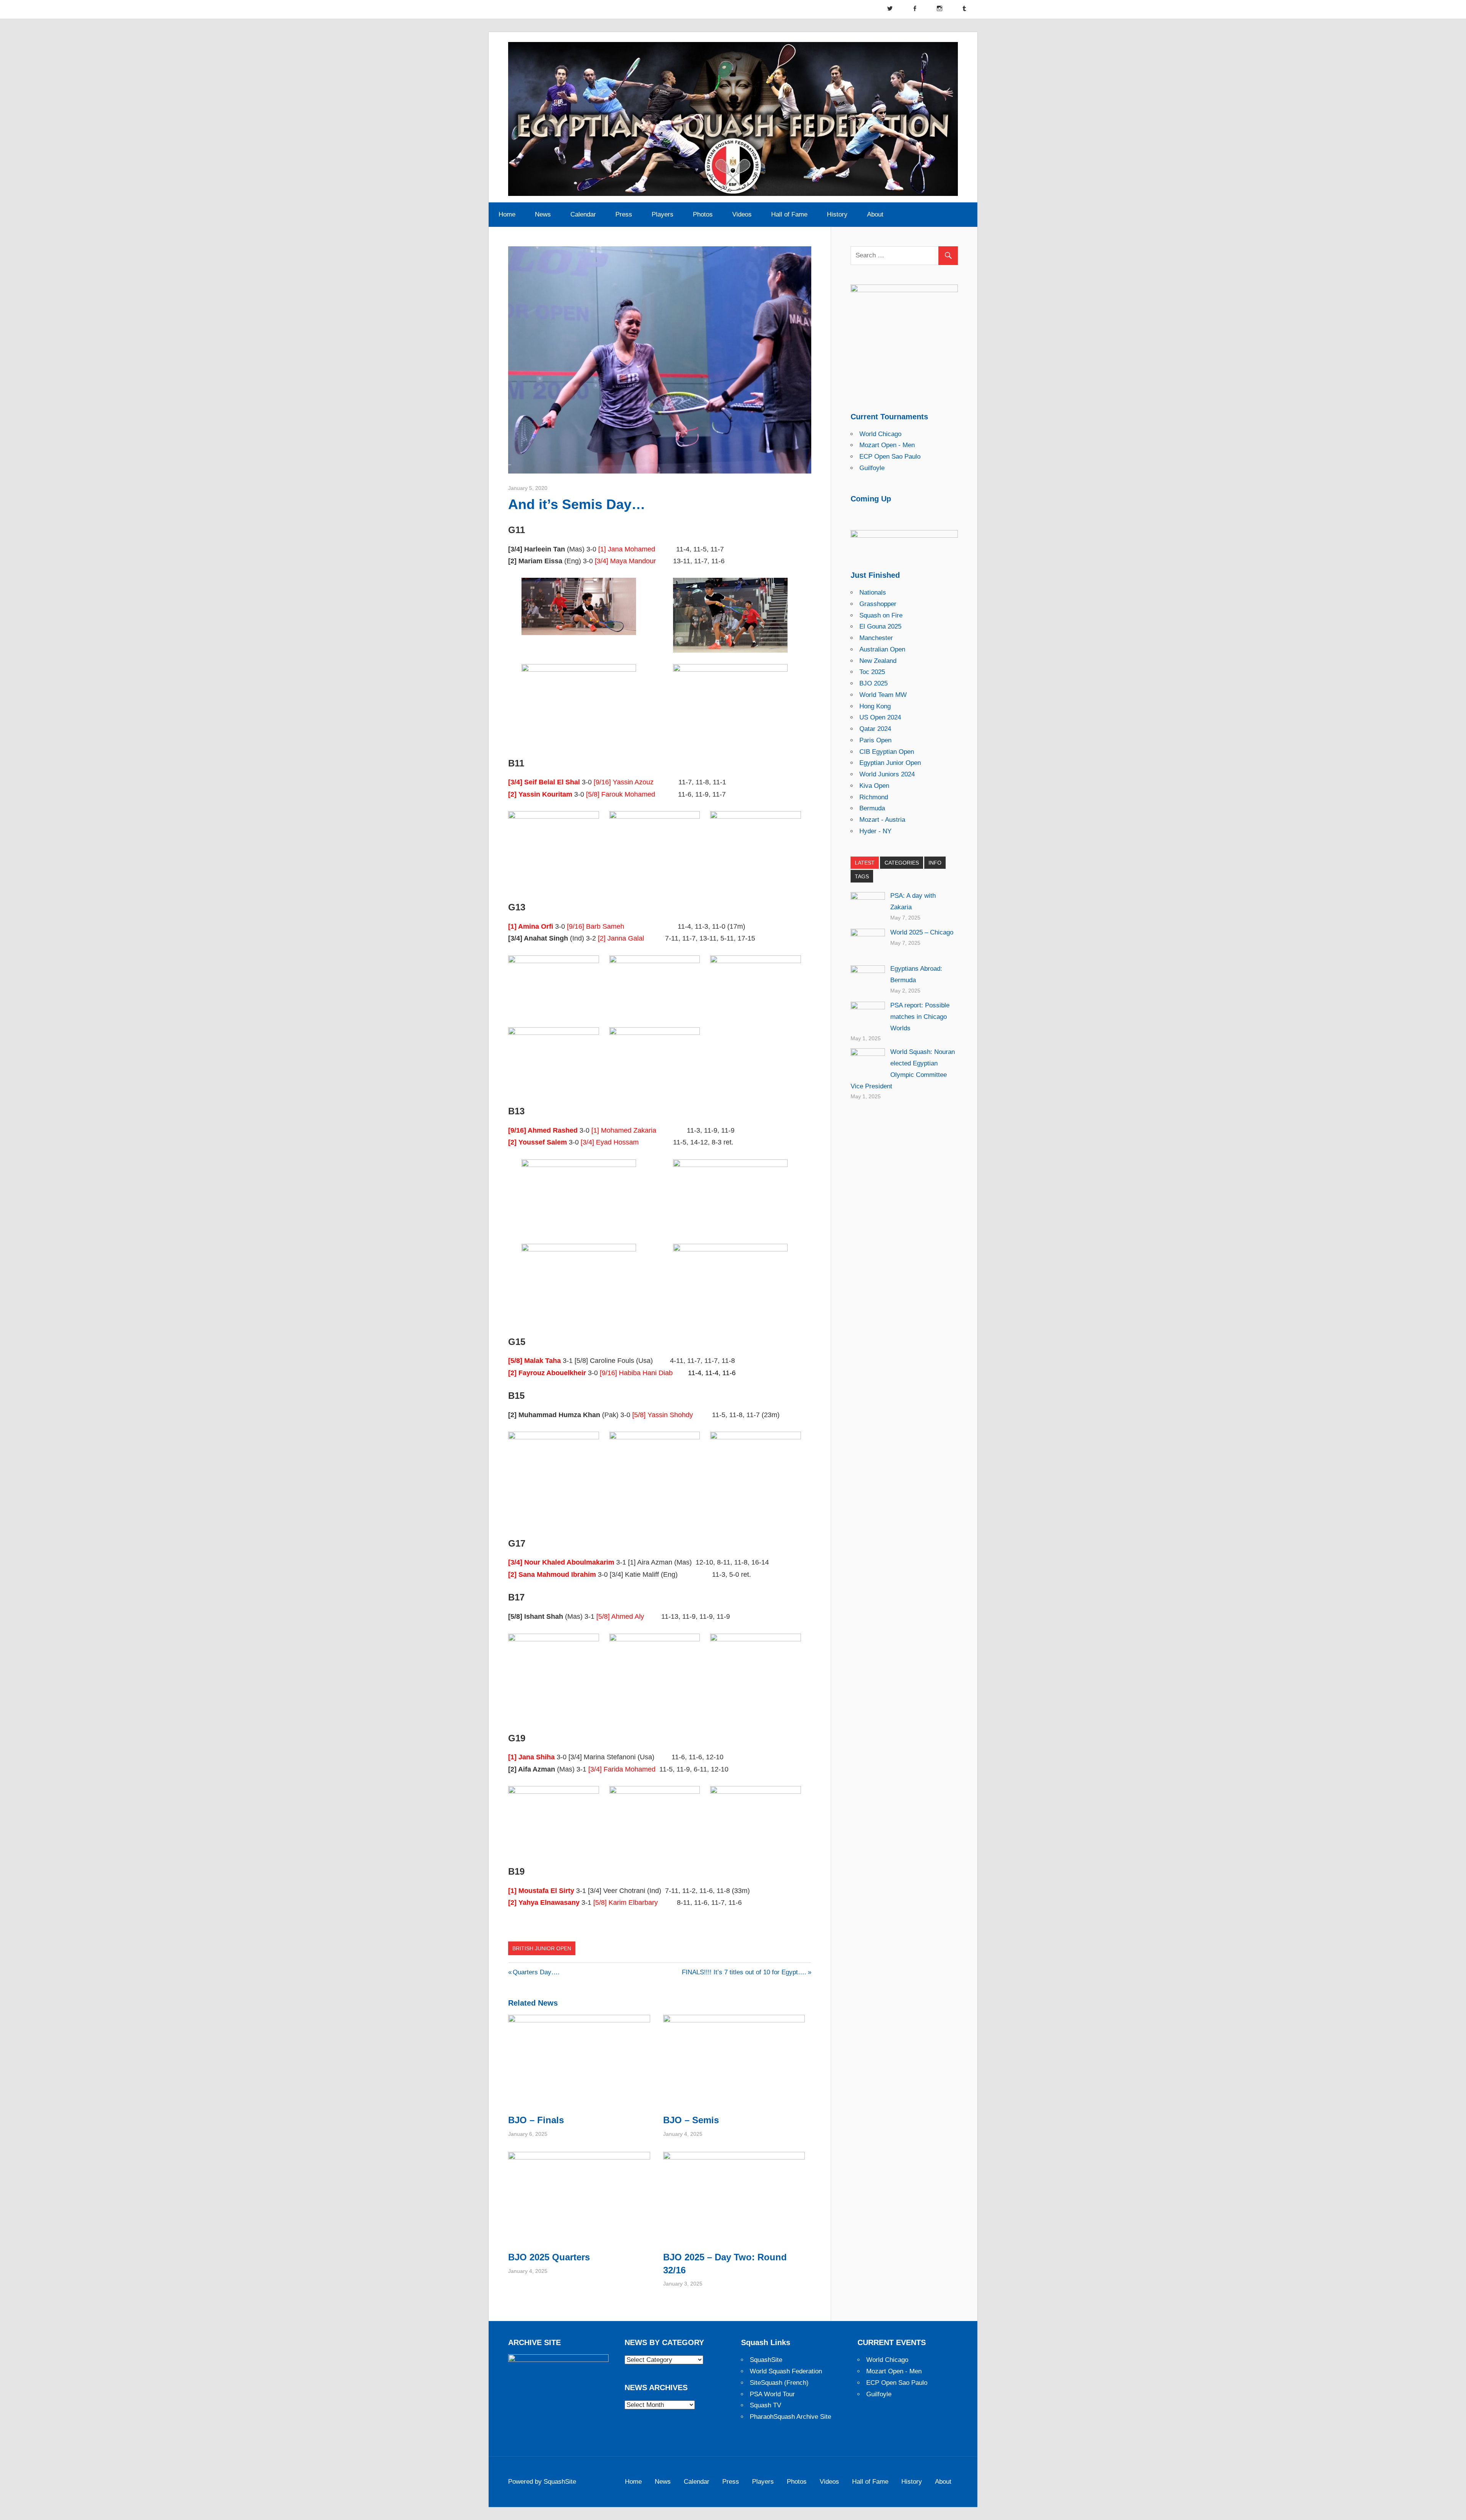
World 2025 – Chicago (922, 932)
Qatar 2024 (875, 729)
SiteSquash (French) (779, 2383)
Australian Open (882, 649)
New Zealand (878, 661)
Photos (703, 214)
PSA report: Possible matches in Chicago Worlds (920, 1017)
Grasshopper (878, 604)
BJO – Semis (691, 2120)
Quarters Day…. (536, 1972)
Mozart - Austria (882, 820)
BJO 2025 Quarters (549, 2257)
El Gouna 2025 (880, 626)
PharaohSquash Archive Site (790, 2417)
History (837, 214)
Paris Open (875, 740)
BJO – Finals (536, 2120)
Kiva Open (874, 786)
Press (624, 214)
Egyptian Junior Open (890, 763)
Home (507, 214)
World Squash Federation (786, 2371)
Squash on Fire (881, 615)
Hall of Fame (789, 214)
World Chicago (880, 434)
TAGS (862, 876)
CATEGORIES (902, 863)
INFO (935, 863)
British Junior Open (542, 1948)
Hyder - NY (875, 831)
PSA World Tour (772, 2394)
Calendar (583, 214)
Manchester (876, 638)
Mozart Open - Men (887, 445)
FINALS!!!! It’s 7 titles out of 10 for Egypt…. (744, 1972)
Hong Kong (875, 706)
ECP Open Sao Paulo (890, 457)
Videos (742, 214)
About (875, 214)
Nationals (873, 592)
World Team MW (883, 695)
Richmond (874, 797)
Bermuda (872, 808)
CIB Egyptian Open (887, 752)
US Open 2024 (880, 717)
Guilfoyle (872, 468)
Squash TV (765, 2405)
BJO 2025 (873, 683)
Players (663, 214)
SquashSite (766, 2360)
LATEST (865, 863)
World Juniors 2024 (887, 774)
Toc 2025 (872, 672)
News (543, 214)
